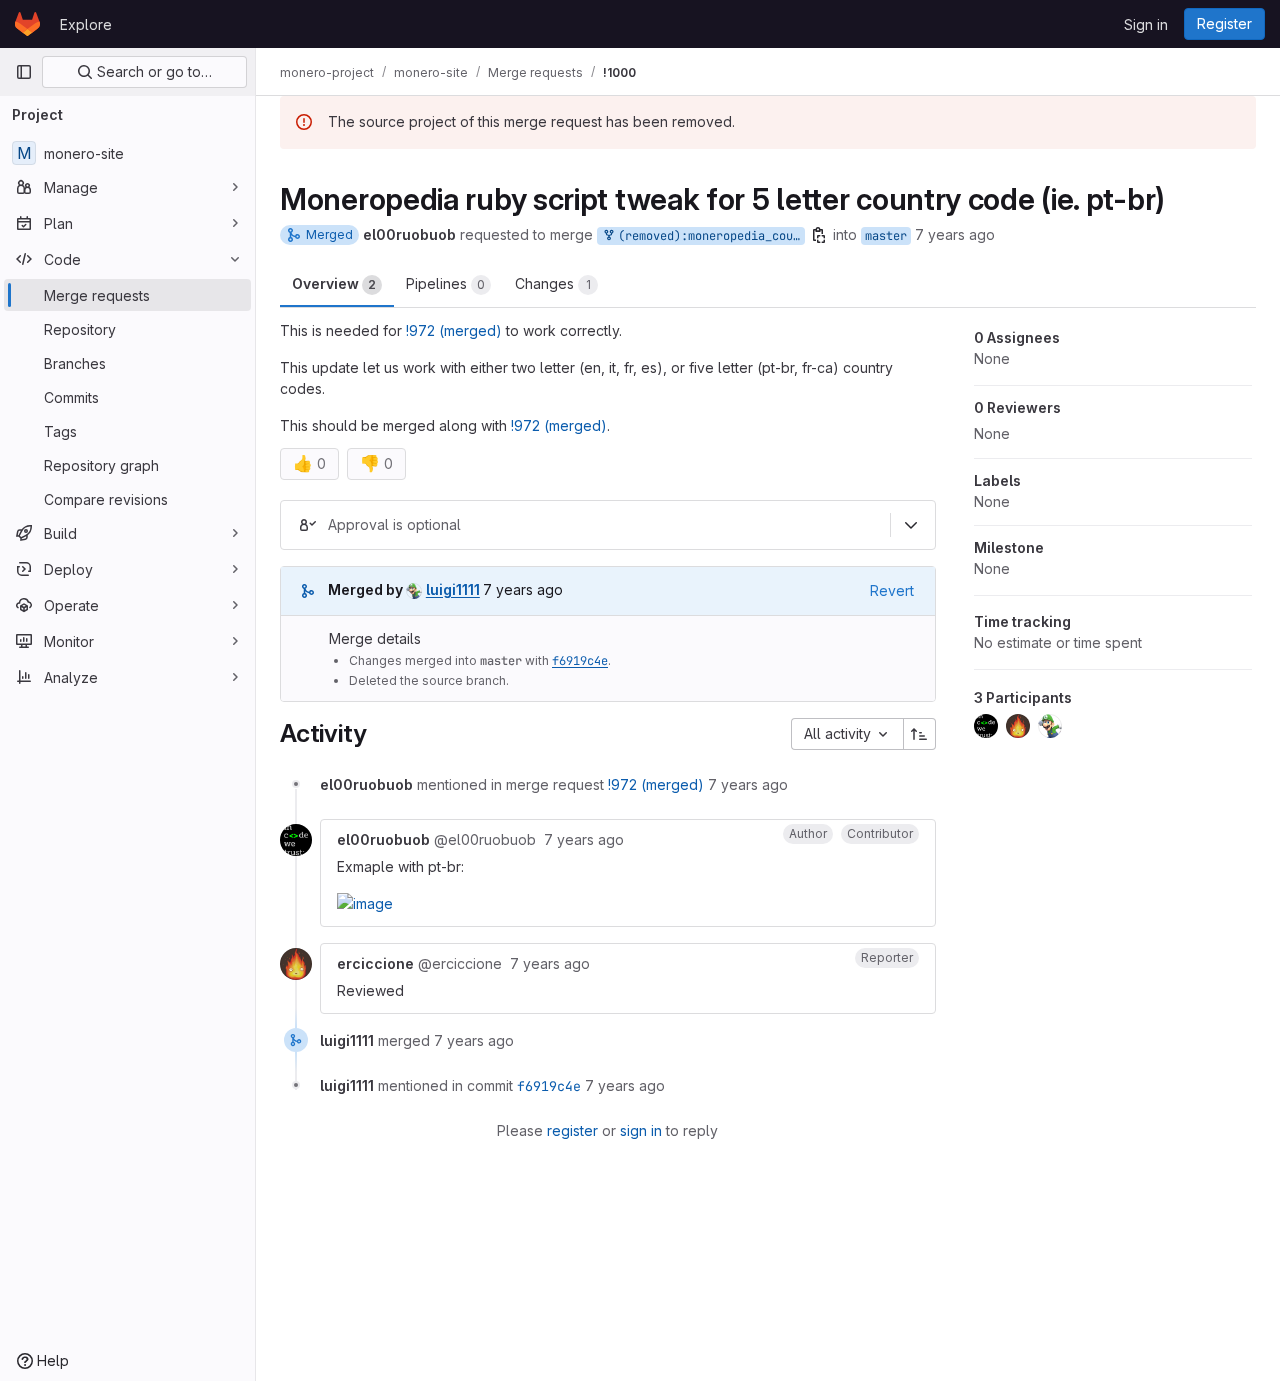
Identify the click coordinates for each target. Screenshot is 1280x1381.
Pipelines (445, 283)
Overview (334, 283)
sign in (641, 1130)
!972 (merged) (454, 330)
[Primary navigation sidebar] (24, 72)
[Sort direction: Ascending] (920, 734)
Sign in (1146, 24)
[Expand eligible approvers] (911, 525)
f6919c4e (580, 661)
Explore (86, 24)
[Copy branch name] (819, 235)
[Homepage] (27, 24)
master (886, 236)
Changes (553, 283)
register (572, 1130)
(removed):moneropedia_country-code (708, 236)
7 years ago (955, 234)
